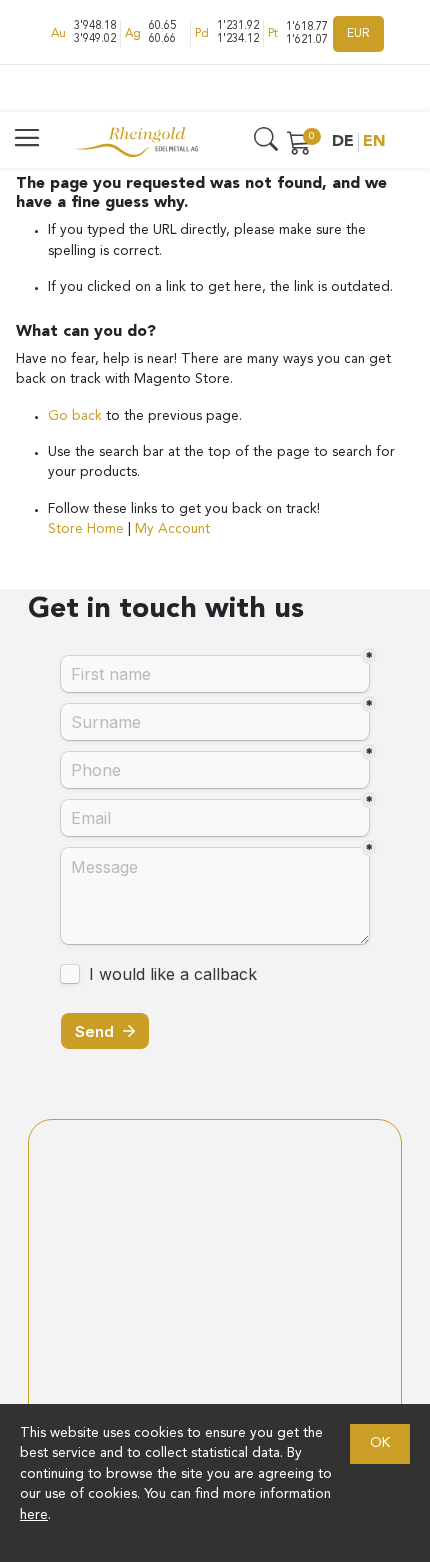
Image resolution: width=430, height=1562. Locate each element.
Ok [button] (380, 1443)
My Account (172, 529)
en (374, 142)
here (34, 1515)
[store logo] (136, 142)
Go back (77, 416)
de (343, 142)
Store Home (86, 529)
